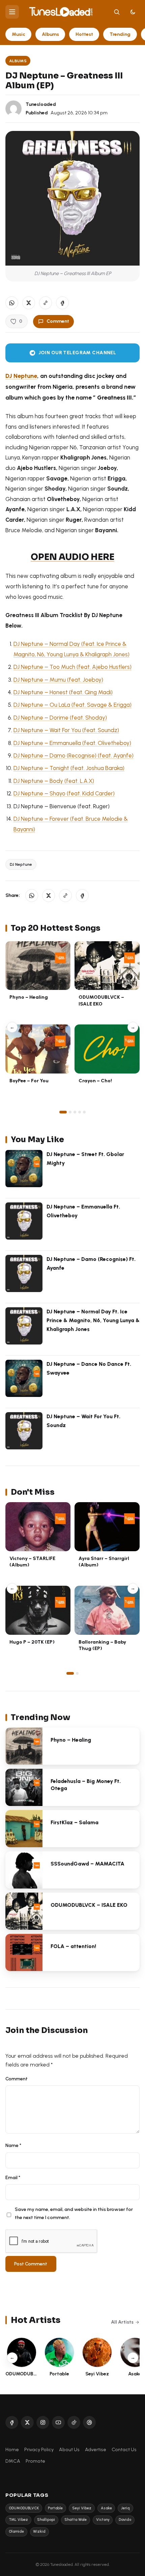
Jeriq (125, 2508)
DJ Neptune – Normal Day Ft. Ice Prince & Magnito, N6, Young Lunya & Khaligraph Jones (93, 1320)
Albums (50, 34)
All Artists (122, 2322)
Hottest (84, 34)
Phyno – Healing (29, 997)
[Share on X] (29, 303)
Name (13, 2145)
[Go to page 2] (70, 1112)
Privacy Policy (39, 2449)
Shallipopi (46, 2520)
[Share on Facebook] (62, 303)
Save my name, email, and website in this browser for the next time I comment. (74, 2213)
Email (13, 2177)
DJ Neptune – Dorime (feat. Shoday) (60, 718)
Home (12, 2449)
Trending (120, 34)
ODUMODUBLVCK (24, 2508)
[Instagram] (43, 2422)
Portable (55, 2508)
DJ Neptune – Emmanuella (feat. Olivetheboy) (72, 743)
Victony (103, 2520)
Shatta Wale (76, 2520)
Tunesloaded (41, 104)
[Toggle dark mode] (133, 12)
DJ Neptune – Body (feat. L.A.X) (54, 781)
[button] (46, 303)
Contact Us (124, 2449)
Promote (35, 2461)
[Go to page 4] (80, 1112)
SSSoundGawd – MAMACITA (88, 1864)
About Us (69, 2449)
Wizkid (39, 2532)
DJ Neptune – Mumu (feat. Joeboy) (58, 680)
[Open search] (117, 12)
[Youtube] (58, 2422)
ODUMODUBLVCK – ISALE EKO (101, 1000)
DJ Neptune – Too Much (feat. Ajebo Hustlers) (72, 667)
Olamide (16, 2532)
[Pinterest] (89, 2422)
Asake (106, 2508)
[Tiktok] (74, 2422)
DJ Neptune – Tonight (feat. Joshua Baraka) (69, 768)
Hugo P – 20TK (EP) (32, 1642)
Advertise (96, 2449)
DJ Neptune (21, 864)
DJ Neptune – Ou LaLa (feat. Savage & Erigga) (72, 705)
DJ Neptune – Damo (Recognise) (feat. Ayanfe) (74, 755)
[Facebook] (12, 2422)
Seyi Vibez (82, 2508)
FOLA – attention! (73, 1946)
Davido (125, 2520)
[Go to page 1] (63, 1112)
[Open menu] (12, 12)
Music (19, 34)
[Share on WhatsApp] (12, 303)
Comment (58, 321)
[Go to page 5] (84, 1112)
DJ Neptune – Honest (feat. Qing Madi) (63, 692)
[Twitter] (27, 2422)
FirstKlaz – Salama (75, 1822)
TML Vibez (18, 2520)
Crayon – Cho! (95, 1081)
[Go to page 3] (75, 1112)
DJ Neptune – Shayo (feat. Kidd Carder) (64, 793)
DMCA (13, 2461)
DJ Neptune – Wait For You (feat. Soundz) (66, 730)
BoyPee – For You (29, 1081)
